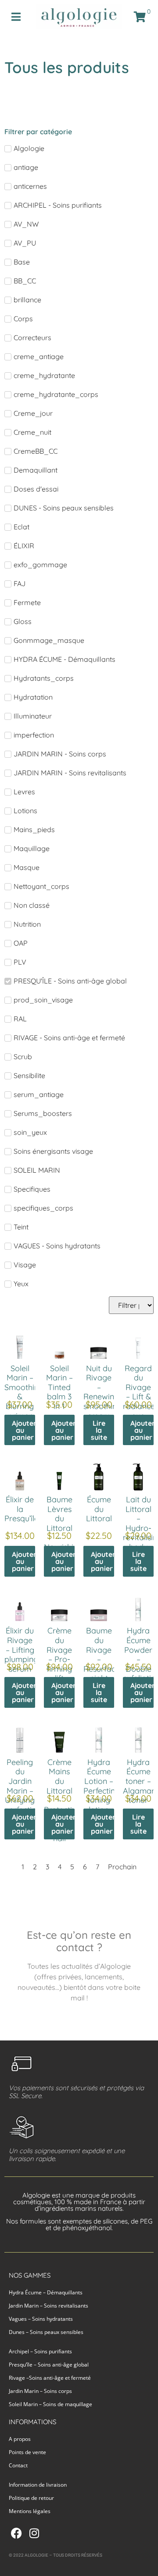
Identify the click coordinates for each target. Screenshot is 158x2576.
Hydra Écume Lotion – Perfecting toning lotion (102, 1786)
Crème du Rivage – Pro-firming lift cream (59, 1659)
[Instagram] (34, 2533)
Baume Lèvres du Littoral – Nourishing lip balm (63, 1528)
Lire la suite (99, 1430)
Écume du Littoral (99, 1509)
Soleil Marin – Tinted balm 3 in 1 (59, 1387)
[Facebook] (16, 2533)
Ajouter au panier (23, 1430)
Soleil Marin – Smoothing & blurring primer (24, 1392)
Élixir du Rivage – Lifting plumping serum (21, 1649)
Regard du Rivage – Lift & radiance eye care (139, 1397)
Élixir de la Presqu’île (22, 1509)
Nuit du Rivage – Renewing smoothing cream (102, 1392)
